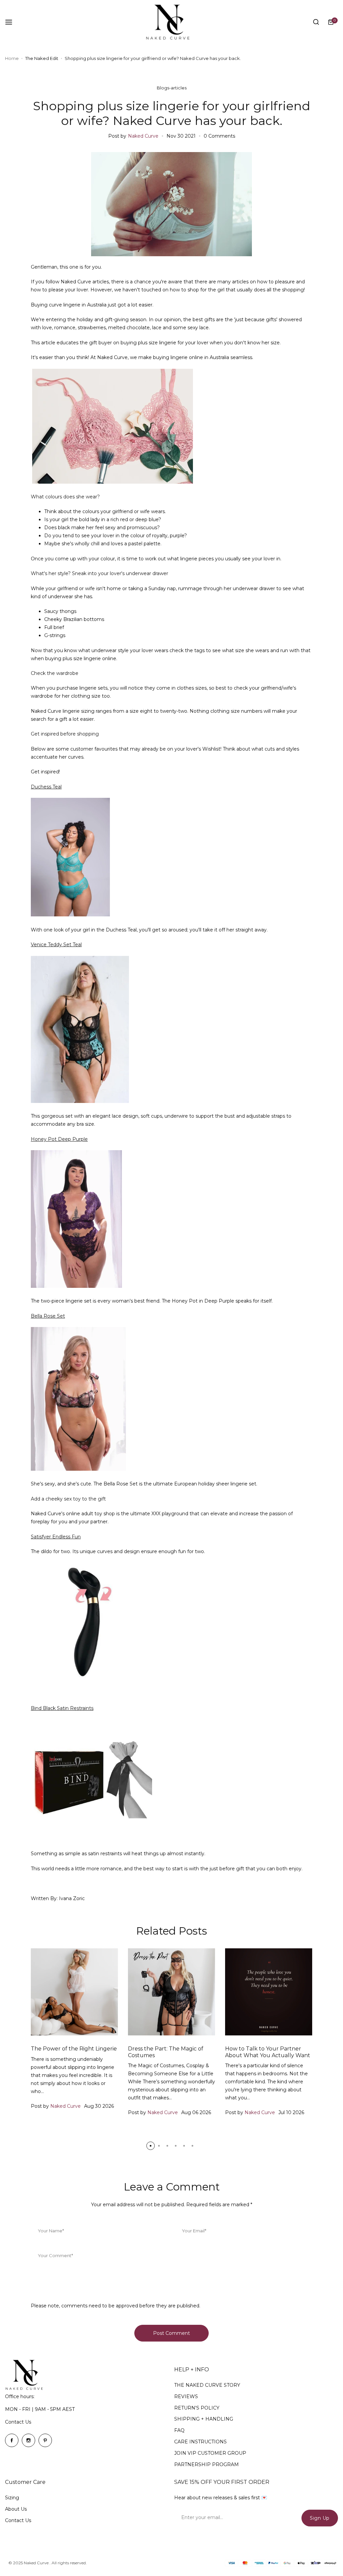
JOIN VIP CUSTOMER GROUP (210, 2453)
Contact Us (18, 2422)
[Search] (316, 22)
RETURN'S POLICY (197, 2408)
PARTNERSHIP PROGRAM (207, 2464)
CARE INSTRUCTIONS (200, 2442)
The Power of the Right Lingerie (74, 2049)
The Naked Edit (42, 58)
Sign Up (320, 2518)
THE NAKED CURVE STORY (207, 2385)
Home (12, 58)
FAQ (179, 2430)
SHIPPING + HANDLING (204, 2419)
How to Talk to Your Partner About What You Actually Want (268, 2052)
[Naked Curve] (171, 22)
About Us (16, 2509)
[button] (151, 2146)
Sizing (12, 2498)
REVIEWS (186, 2396)
